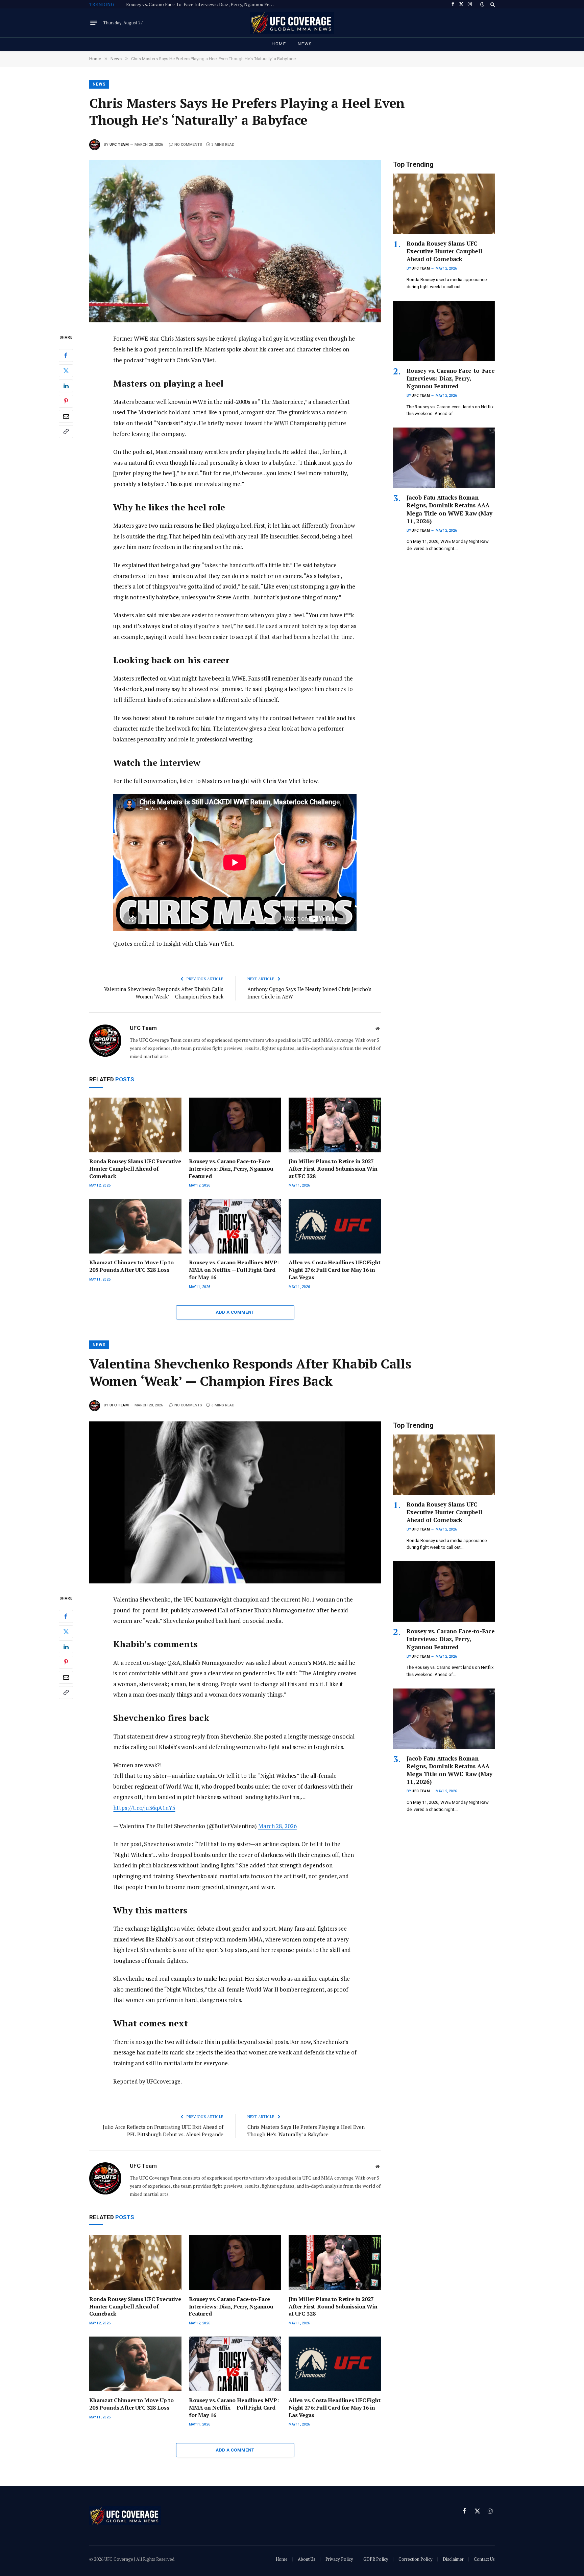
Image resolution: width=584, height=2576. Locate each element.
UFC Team (119, 145)
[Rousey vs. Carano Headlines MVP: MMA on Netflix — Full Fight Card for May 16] (235, 1226)
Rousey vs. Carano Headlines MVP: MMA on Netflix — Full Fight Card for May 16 (234, 1270)
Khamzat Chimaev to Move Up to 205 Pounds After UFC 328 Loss (131, 1266)
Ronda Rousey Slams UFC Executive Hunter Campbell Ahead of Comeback (135, 1169)
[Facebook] (66, 355)
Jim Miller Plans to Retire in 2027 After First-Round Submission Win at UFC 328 (333, 1169)
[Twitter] (66, 371)
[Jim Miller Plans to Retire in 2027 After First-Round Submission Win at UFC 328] (335, 1125)
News (305, 44)
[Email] (66, 416)
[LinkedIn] (66, 386)
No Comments (188, 145)
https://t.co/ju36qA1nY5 (144, 1808)
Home (279, 44)
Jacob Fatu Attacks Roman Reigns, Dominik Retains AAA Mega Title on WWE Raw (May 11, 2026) (449, 509)
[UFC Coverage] (292, 23)
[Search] (492, 4)
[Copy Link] (66, 432)
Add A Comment (235, 1312)
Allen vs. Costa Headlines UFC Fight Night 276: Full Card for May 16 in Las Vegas (334, 1270)
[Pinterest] (66, 401)
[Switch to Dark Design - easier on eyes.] (482, 4)
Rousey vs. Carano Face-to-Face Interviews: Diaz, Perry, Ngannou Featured (202, 4)
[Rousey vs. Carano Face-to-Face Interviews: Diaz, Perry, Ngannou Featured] (235, 1125)
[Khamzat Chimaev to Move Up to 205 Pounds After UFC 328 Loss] (135, 1226)
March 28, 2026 (277, 1826)
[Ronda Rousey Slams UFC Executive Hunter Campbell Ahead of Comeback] (135, 1125)
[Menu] (94, 23)
